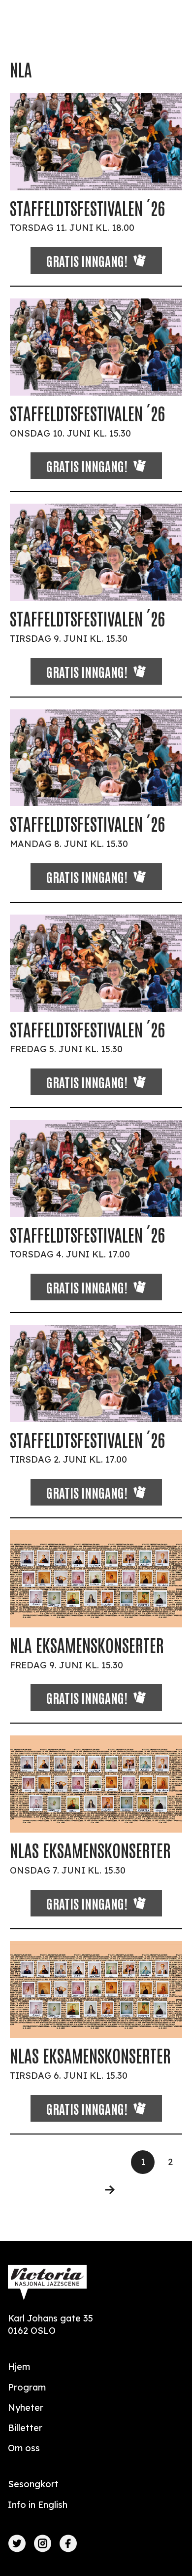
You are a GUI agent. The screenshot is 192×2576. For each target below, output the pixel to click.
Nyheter (26, 2408)
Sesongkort (33, 2484)
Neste (104, 2190)
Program (27, 2387)
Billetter (25, 2428)
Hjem (19, 2367)
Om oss (24, 2448)
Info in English (38, 2505)
